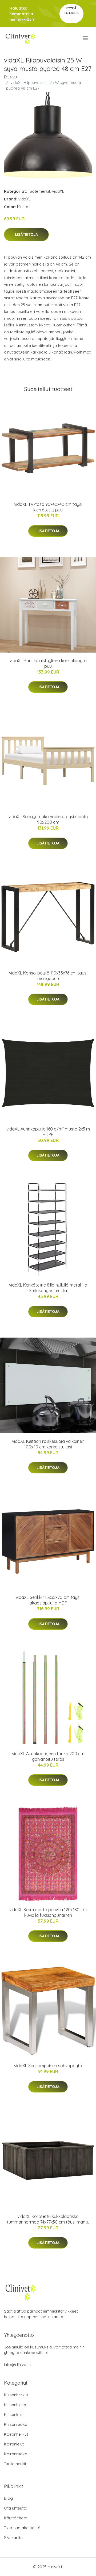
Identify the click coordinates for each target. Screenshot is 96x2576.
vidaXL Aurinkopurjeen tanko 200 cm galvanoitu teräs (48, 1756)
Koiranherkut (16, 2434)
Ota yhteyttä (16, 2508)
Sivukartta (13, 2538)
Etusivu (10, 77)
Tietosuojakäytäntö (22, 2528)
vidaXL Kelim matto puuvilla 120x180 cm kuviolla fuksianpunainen (48, 1912)
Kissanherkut (16, 2395)
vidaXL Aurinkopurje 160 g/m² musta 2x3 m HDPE (48, 1132)
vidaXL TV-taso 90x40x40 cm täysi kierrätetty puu (48, 507)
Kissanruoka (16, 2424)
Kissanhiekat (16, 2405)
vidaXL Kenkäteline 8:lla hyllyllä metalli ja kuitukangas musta (48, 1288)
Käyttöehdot (16, 2518)
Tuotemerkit (39, 191)
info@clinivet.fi (17, 2365)
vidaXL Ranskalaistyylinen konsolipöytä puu (48, 663)
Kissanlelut (14, 2415)
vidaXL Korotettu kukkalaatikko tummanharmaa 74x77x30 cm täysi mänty (48, 2219)
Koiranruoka (16, 2454)
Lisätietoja (26, 234)
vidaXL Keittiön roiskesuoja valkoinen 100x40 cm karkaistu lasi (48, 1444)
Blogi (9, 2498)
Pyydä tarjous (71, 10)
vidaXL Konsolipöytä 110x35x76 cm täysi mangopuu (48, 976)
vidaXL (58, 191)
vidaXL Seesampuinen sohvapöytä (48, 2066)
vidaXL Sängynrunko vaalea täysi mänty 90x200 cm (48, 819)
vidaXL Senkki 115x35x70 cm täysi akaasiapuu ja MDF (48, 1600)
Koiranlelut (14, 2444)
